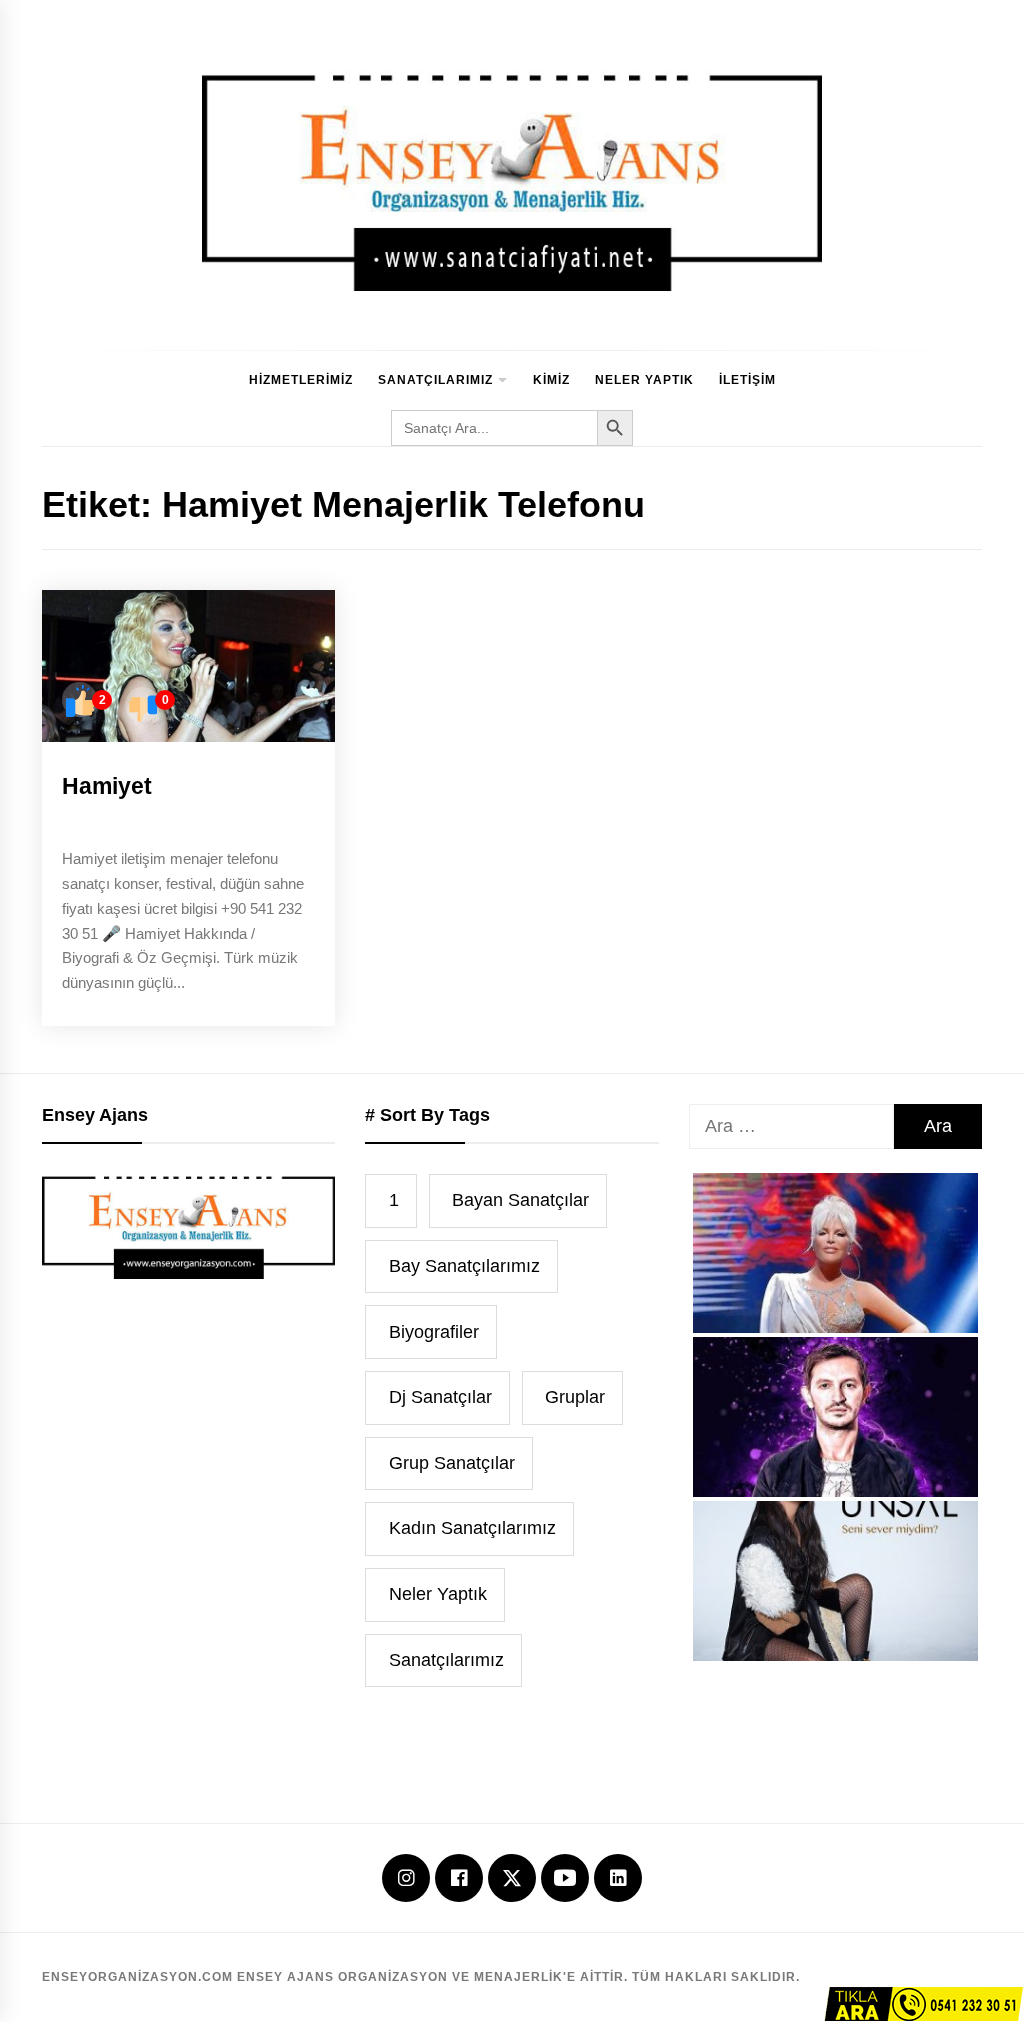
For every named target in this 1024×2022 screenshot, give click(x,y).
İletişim (747, 380)
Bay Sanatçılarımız (464, 1266)
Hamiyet (107, 786)
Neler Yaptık (644, 380)
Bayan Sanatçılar (520, 1200)
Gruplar (575, 1397)
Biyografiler (434, 1332)
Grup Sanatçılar (452, 1463)
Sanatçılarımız (435, 380)
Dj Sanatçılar (440, 1397)
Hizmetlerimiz (301, 380)
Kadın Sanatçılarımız (472, 1528)
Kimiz (551, 380)
